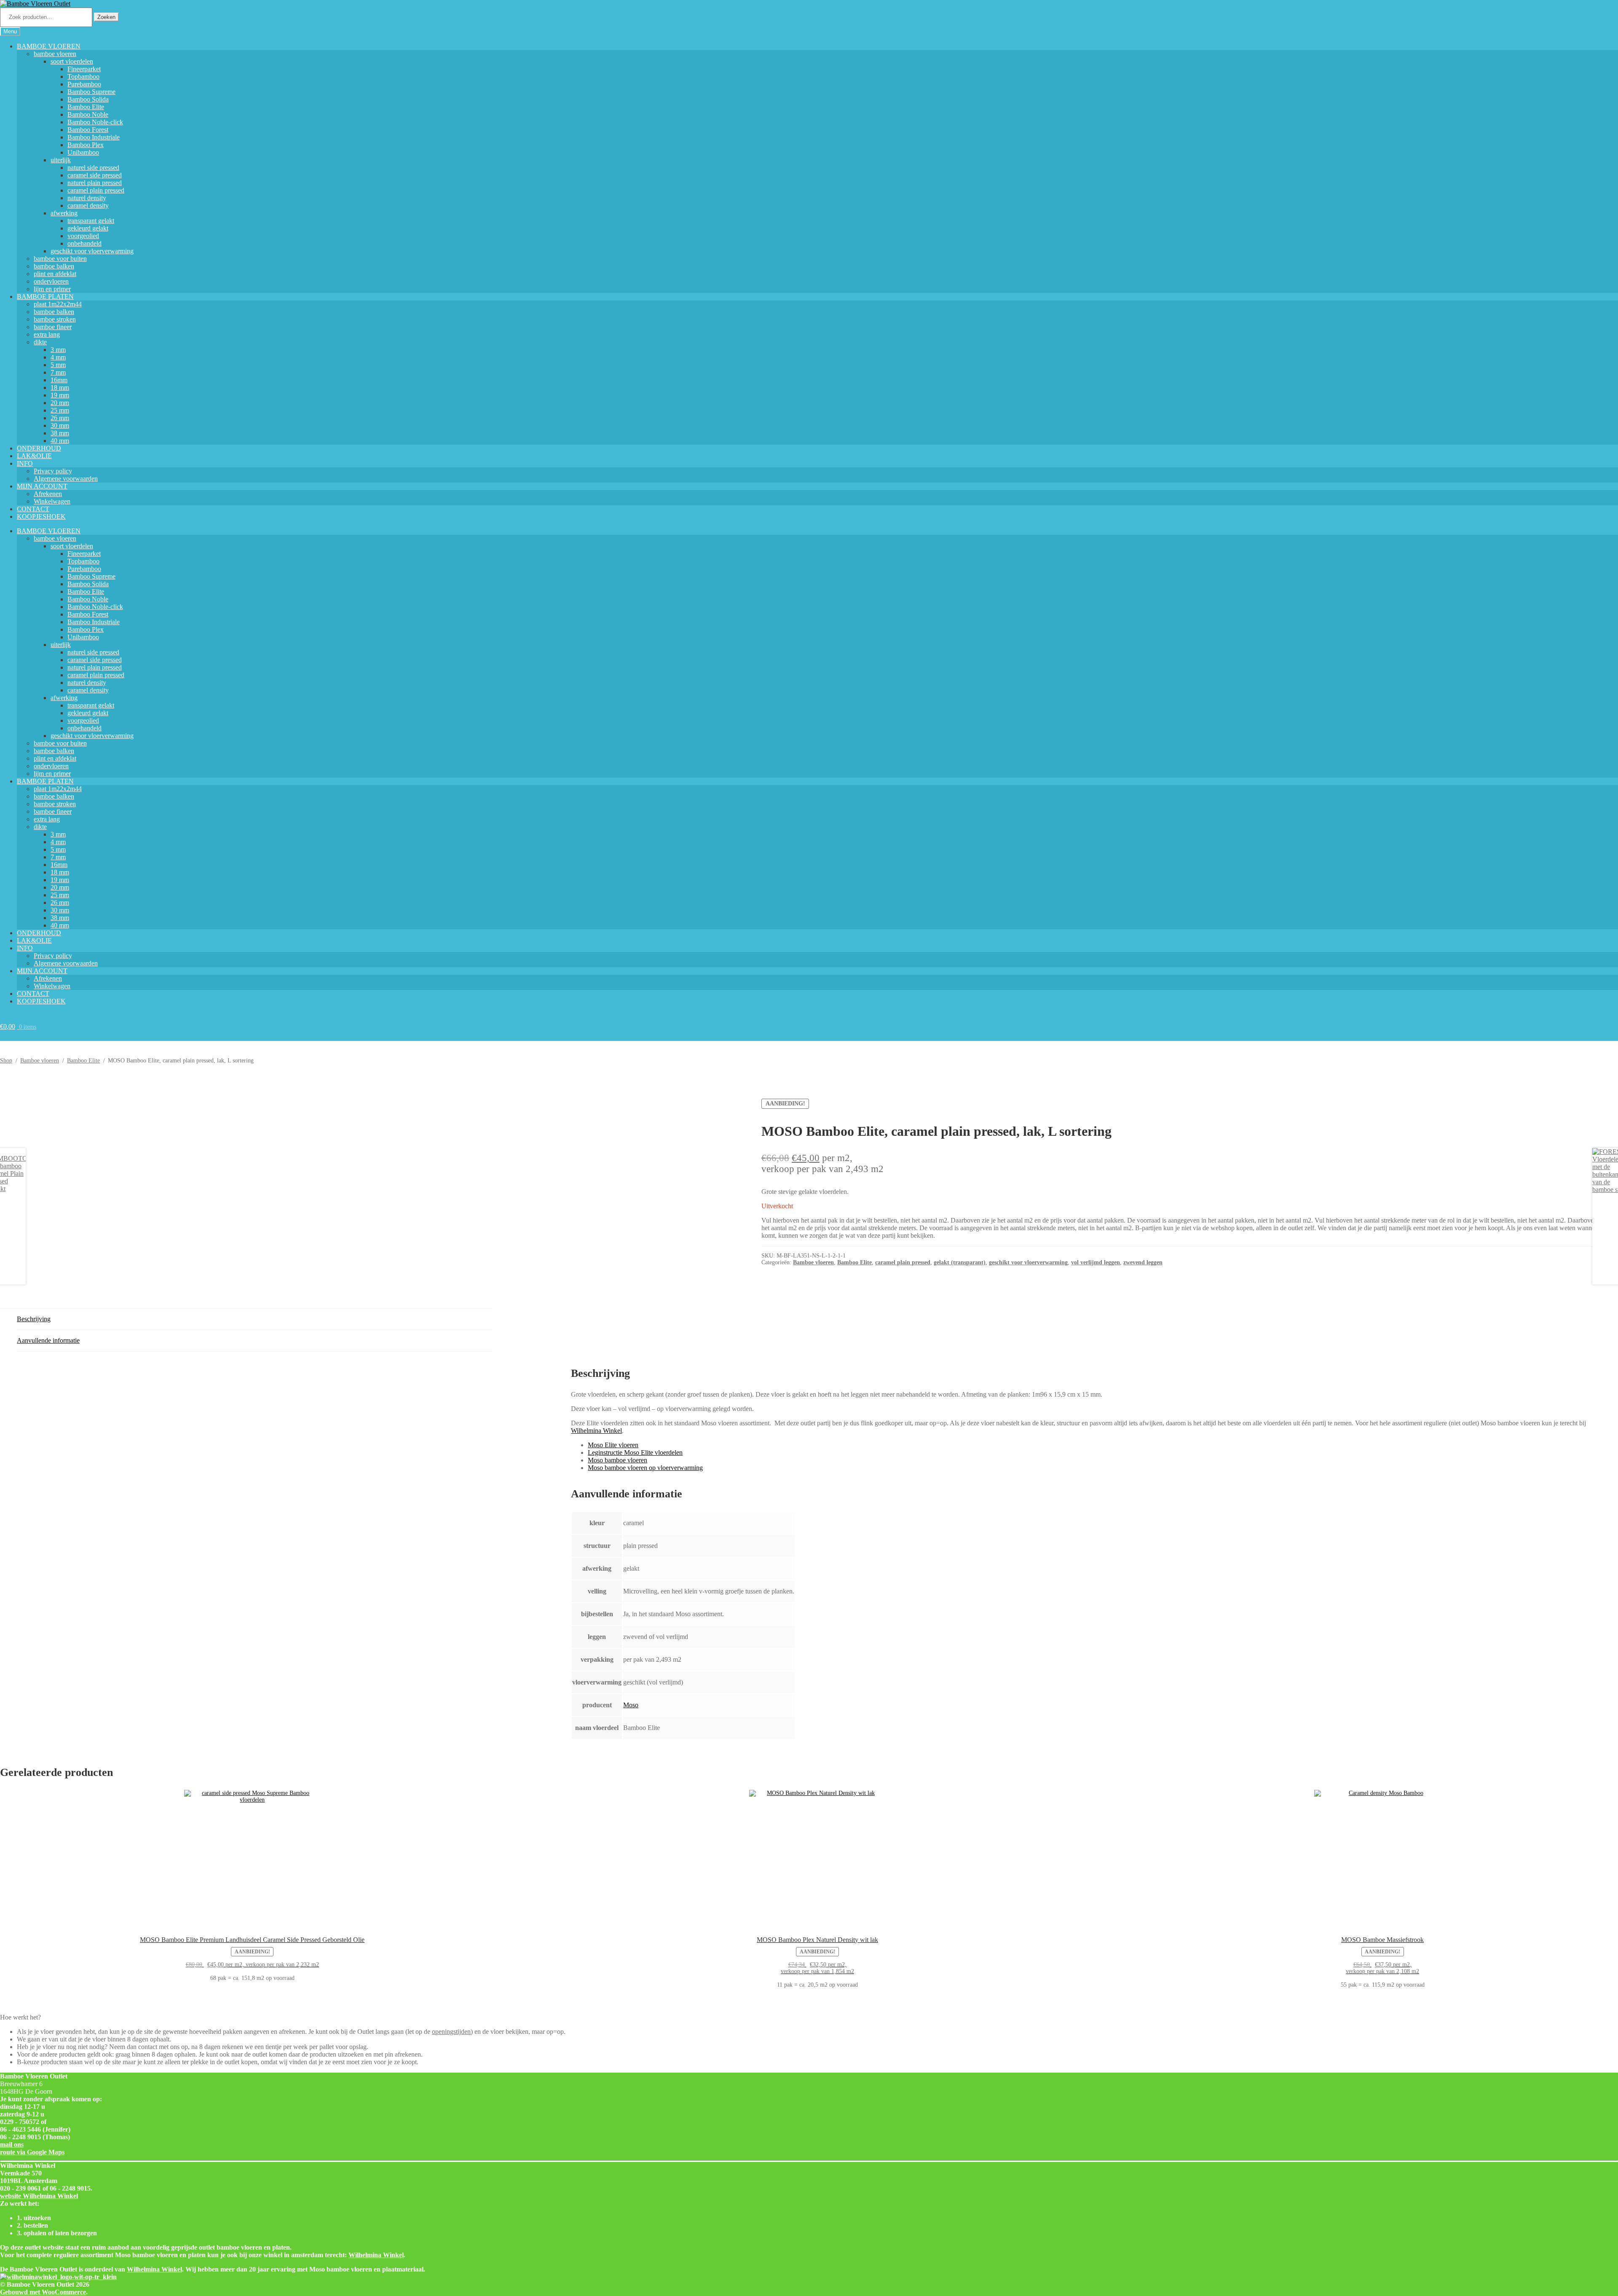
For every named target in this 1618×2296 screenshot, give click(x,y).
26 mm (60, 418)
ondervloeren (51, 281)
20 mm (60, 403)
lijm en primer (52, 289)
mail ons (12, 2144)
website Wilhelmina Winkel (39, 2196)
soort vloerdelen (72, 61)
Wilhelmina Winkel (596, 1431)
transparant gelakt (91, 221)
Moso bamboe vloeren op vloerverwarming (645, 1468)
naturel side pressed (93, 168)
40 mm (60, 441)
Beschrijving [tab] (34, 1319)
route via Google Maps (32, 2152)
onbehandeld (84, 243)
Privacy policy (53, 471)
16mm (59, 380)
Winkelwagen (52, 501)
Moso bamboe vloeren (617, 1460)
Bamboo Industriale (94, 137)
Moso (631, 1705)
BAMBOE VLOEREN (49, 46)
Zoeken (106, 17)
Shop (6, 1061)
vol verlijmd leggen (1096, 1262)
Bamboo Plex (86, 145)
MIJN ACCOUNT (42, 486)
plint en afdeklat (55, 274)
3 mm (58, 350)
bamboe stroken (55, 319)
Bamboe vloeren (40, 1061)
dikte (40, 342)
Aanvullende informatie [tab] (48, 1340)
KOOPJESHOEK (41, 516)
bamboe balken (54, 266)
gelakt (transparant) (960, 1262)
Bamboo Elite (86, 107)
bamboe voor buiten (60, 259)
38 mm (60, 433)
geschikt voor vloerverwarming (92, 251)
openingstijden (451, 2032)
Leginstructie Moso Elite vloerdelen (635, 1452)
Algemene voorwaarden (66, 479)
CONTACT (33, 509)
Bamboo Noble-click (95, 122)
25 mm (60, 410)
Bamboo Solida (88, 99)
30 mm (60, 425)
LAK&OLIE (34, 456)
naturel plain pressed (95, 183)
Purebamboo (84, 84)
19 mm (60, 395)
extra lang (47, 334)
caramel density (88, 205)
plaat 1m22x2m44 (58, 304)
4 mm (58, 357)
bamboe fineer (53, 327)
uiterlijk (61, 160)
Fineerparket (84, 69)
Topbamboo (83, 76)
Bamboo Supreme (91, 92)
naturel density (87, 198)
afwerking (64, 213)
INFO (25, 463)
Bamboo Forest (88, 130)
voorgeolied (83, 236)
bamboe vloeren (55, 54)
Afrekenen (48, 494)
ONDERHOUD (39, 448)
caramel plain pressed (96, 190)
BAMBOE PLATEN (45, 296)
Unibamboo (83, 152)
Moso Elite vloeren (613, 1445)
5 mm (58, 365)
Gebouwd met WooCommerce (43, 2292)
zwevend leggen (1143, 1262)
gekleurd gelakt (88, 228)
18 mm (60, 388)
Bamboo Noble (88, 114)
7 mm (58, 372)
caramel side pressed (95, 175)
